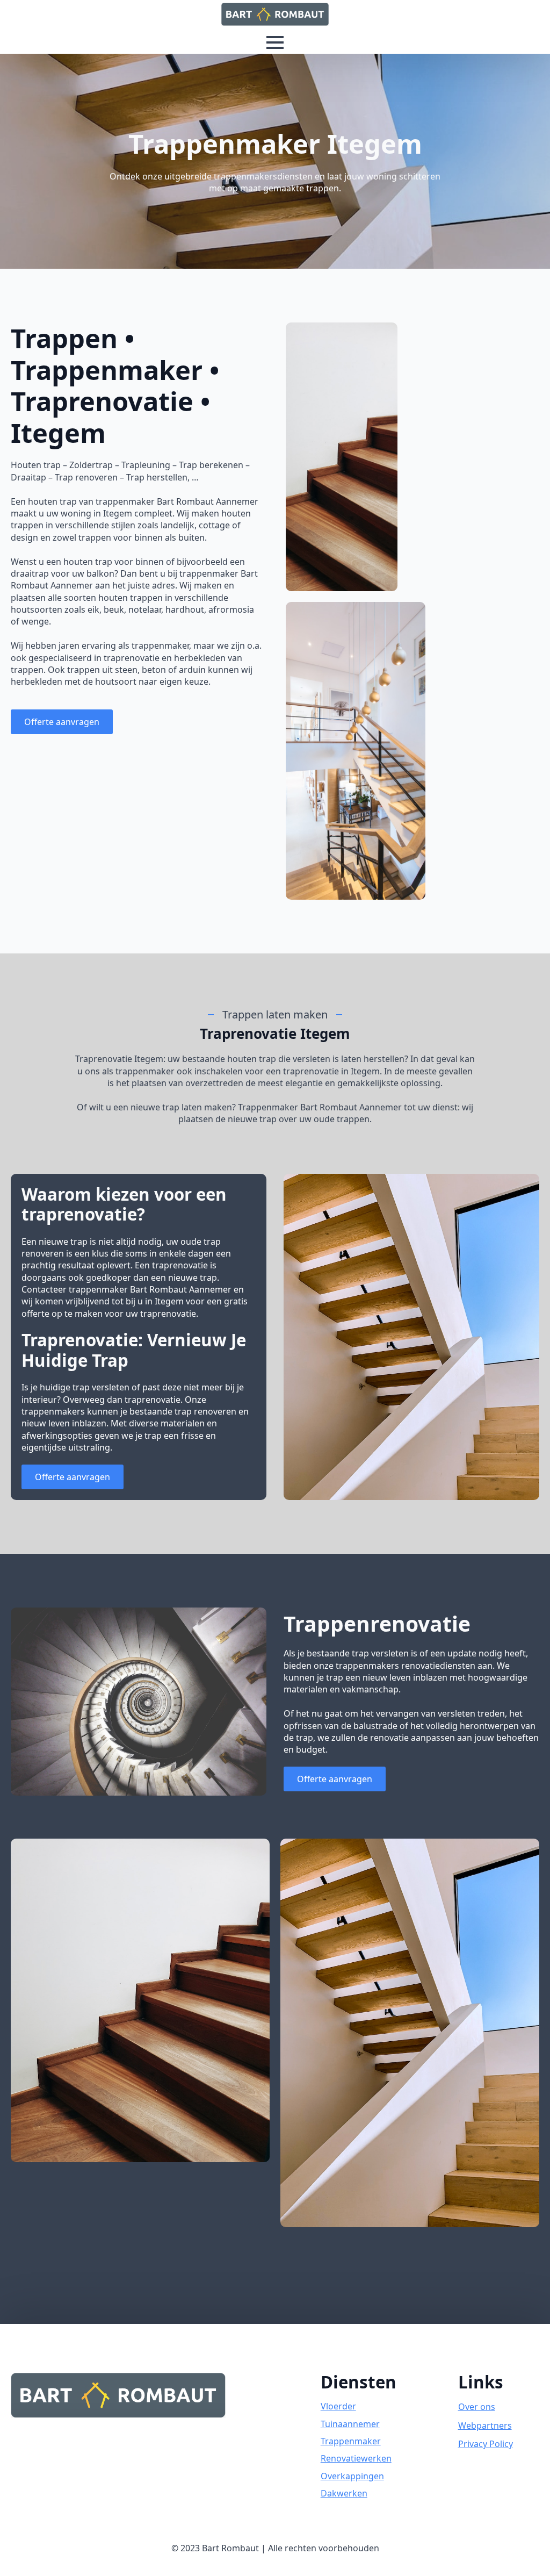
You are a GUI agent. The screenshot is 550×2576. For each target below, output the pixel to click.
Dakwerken (344, 2493)
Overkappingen (352, 2476)
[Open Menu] (275, 42)
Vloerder (338, 2406)
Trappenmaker (351, 2441)
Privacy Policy (486, 2444)
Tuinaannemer (350, 2424)
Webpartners (485, 2426)
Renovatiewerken (356, 2458)
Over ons (477, 2407)
